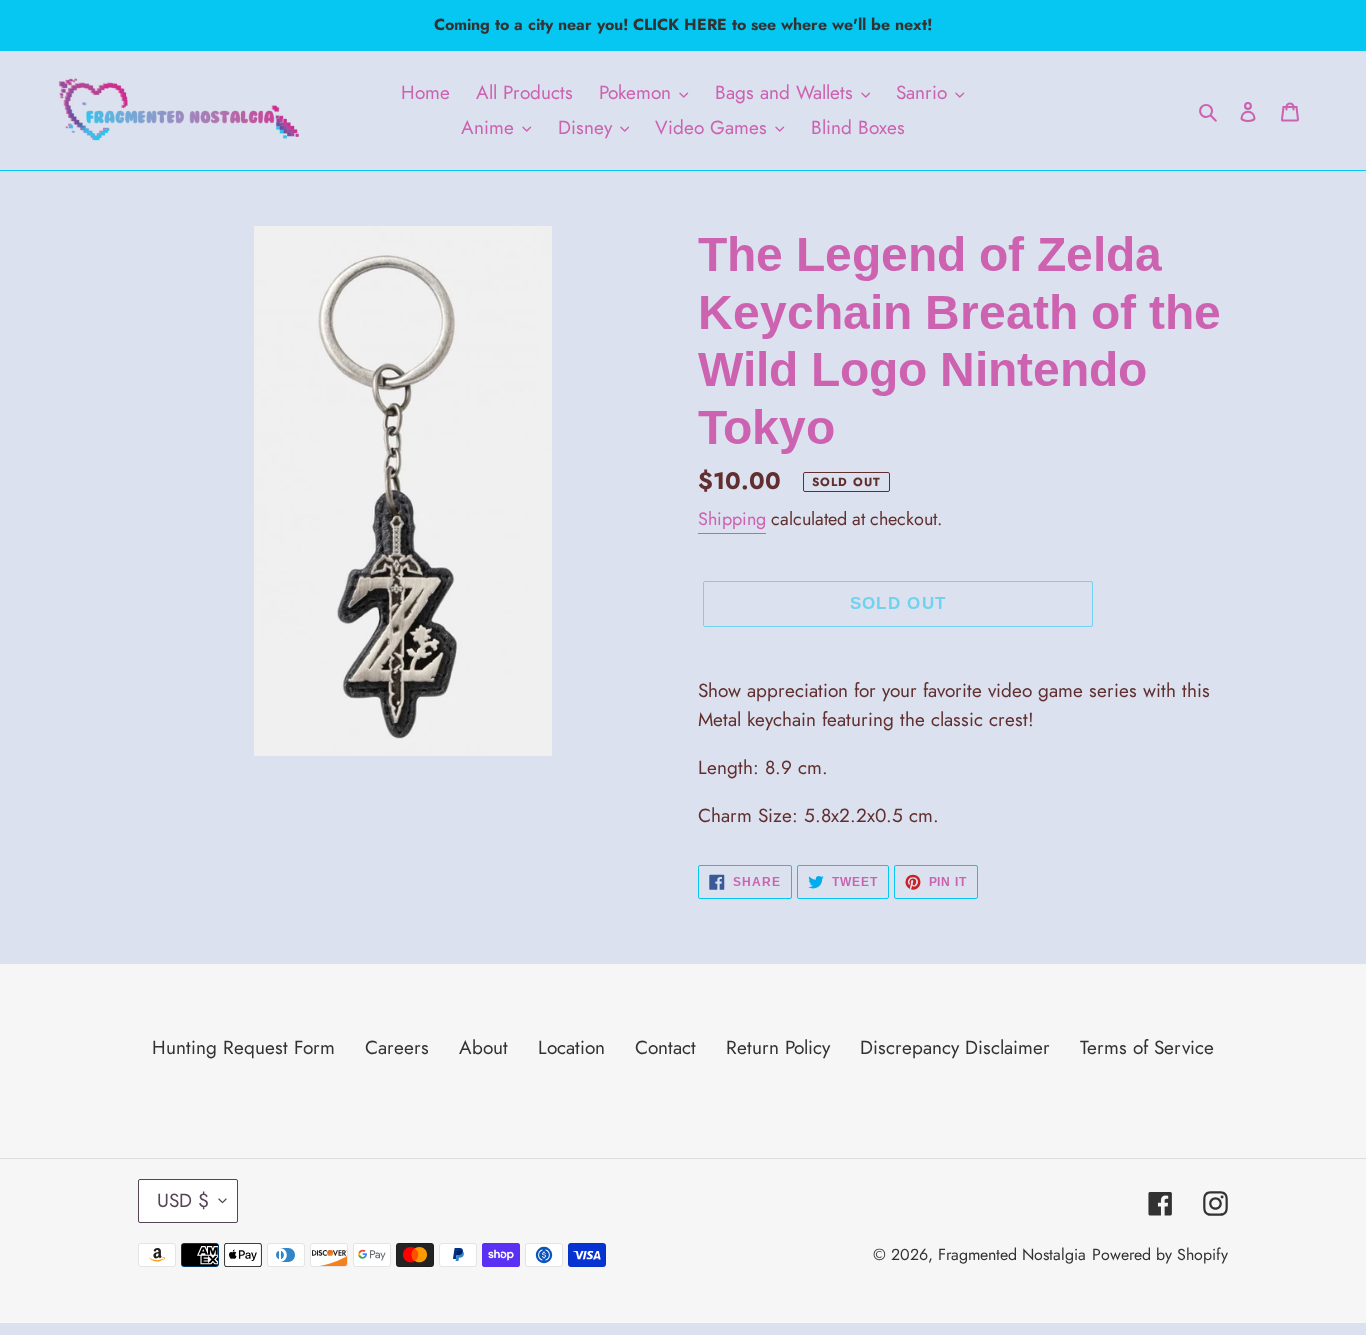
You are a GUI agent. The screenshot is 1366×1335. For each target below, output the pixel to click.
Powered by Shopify (1160, 1254)
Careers (397, 1047)
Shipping (732, 519)
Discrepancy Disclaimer (955, 1047)
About (483, 1047)
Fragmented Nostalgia (1012, 1254)
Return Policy (778, 1047)
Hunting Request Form (243, 1047)
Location (571, 1047)
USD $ (183, 1200)
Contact (665, 1047)
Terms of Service (1147, 1047)
